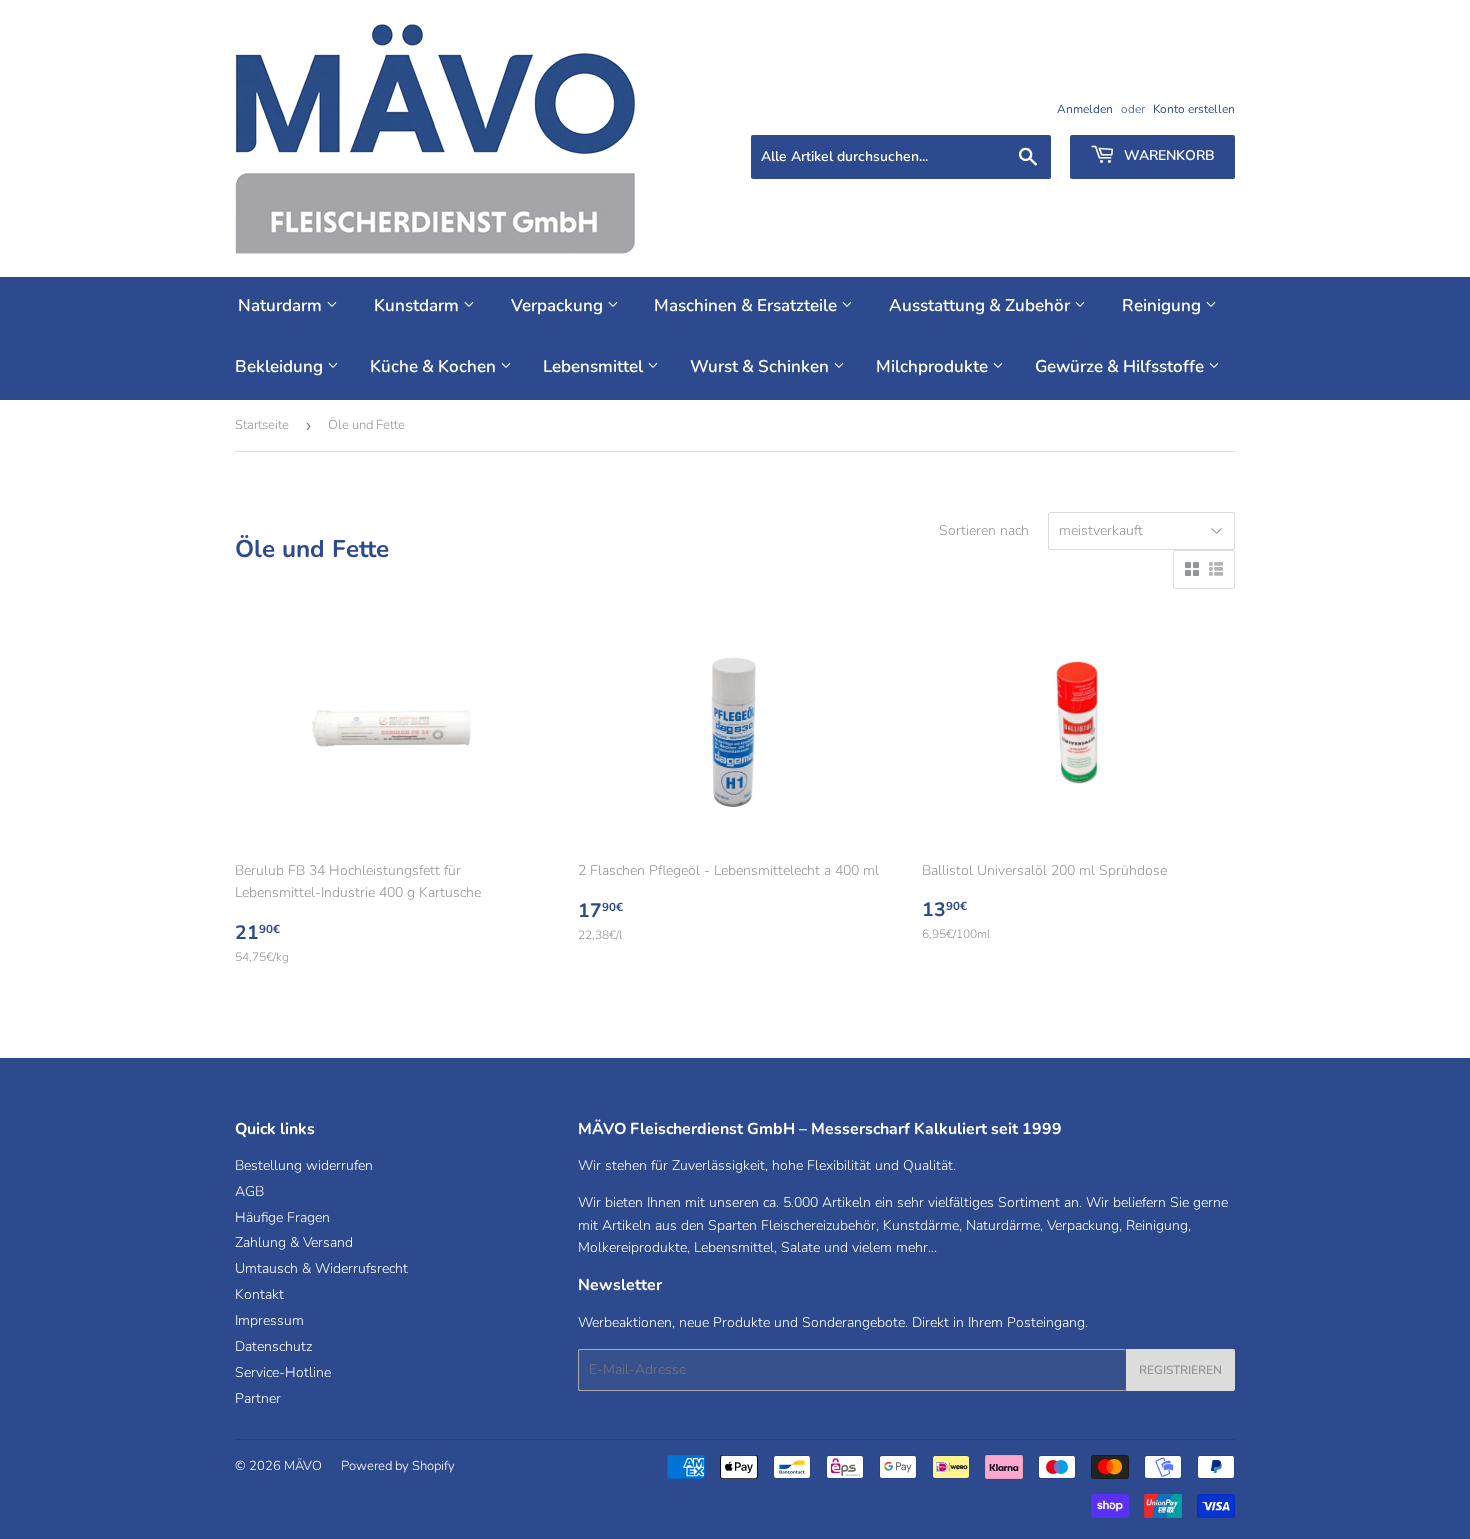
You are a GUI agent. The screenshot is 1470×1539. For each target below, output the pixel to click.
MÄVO (303, 1466)
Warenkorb (1167, 155)
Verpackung (559, 305)
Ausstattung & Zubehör (981, 305)
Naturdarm (282, 305)
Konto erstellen (1194, 109)
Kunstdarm (418, 305)
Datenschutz (273, 1346)
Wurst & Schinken (761, 366)
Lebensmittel (595, 366)
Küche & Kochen (435, 366)
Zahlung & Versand (294, 1242)
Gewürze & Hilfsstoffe (1121, 366)
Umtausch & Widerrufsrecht (321, 1268)
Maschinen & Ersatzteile (747, 305)
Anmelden (1085, 109)
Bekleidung (281, 366)
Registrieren (1180, 1370)
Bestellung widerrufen (304, 1165)
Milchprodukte (934, 366)
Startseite (262, 425)
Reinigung (1163, 305)
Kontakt (259, 1294)
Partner (258, 1398)
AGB (249, 1191)
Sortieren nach (984, 530)
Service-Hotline (283, 1372)
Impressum (269, 1320)
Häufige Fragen (282, 1217)
